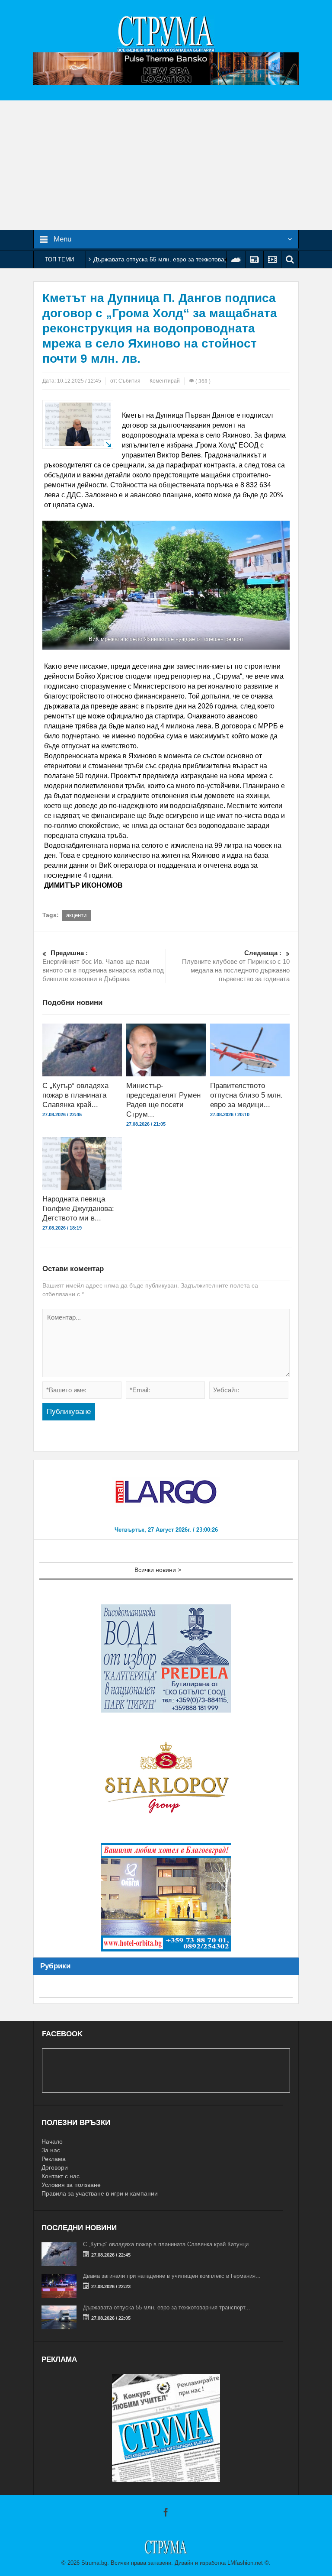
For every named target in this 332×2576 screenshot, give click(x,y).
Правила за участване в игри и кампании (100, 2193)
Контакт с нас (61, 2176)
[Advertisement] (166, 165)
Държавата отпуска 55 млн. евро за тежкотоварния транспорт (181, 259)
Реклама (54, 2159)
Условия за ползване (71, 2185)
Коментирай (165, 381)
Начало (52, 2141)
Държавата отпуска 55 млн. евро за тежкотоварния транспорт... (167, 2307)
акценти (76, 915)
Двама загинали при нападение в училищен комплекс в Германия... (172, 2276)
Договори (55, 2167)
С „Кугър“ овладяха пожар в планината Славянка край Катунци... (168, 2244)
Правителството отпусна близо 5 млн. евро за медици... (246, 1095)
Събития (129, 381)
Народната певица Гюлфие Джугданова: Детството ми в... (78, 1209)
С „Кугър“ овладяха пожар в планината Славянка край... (75, 1095)
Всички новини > (158, 1570)
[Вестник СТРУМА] (166, 33)
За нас (51, 2150)
